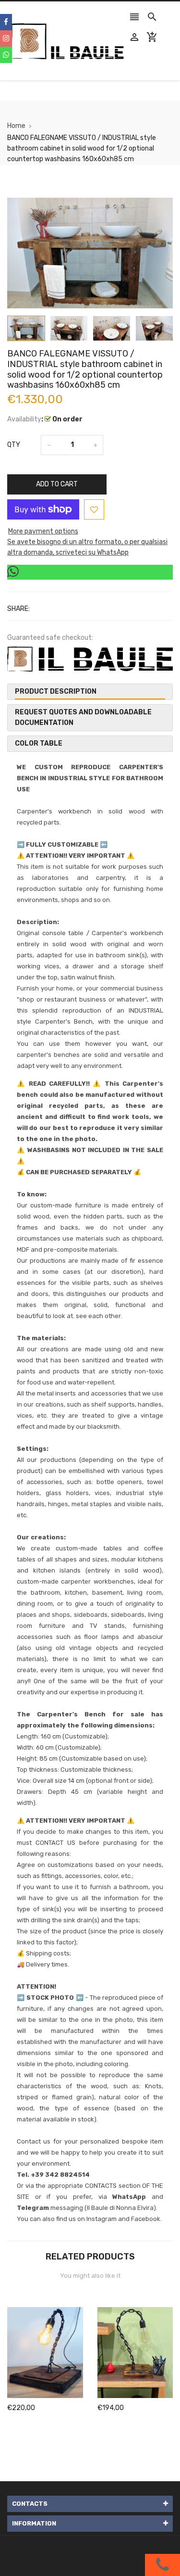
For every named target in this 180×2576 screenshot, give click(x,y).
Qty (14, 445)
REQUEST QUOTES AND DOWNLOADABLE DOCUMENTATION (83, 717)
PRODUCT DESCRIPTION (56, 692)
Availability (24, 419)
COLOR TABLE (39, 743)
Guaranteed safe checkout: (50, 638)
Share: (18, 609)
